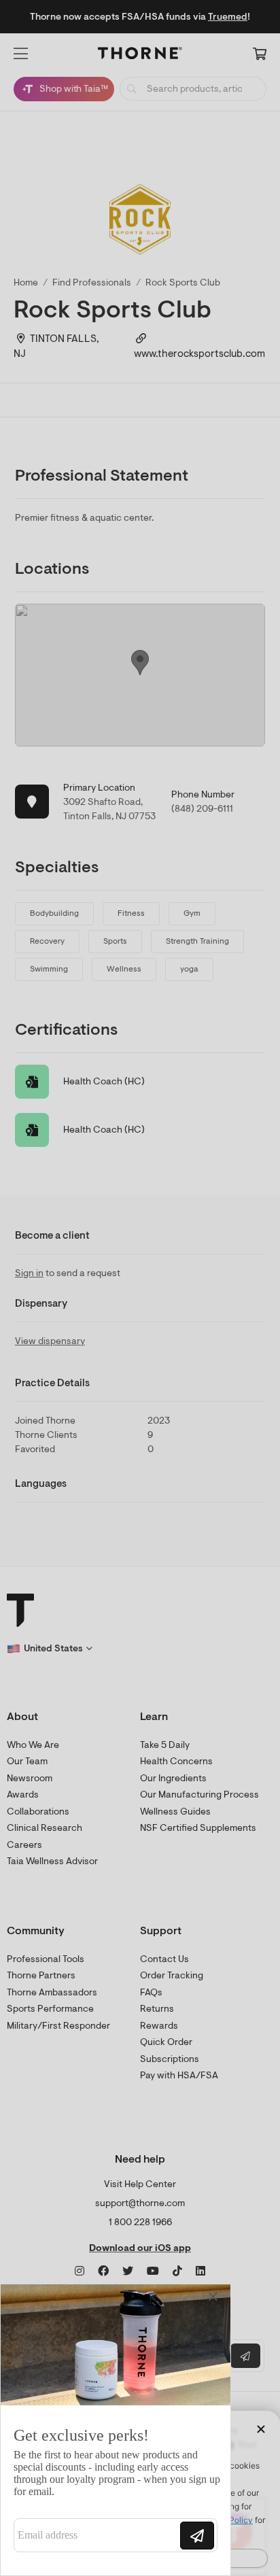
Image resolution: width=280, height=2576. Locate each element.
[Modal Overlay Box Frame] (116, 2430)
